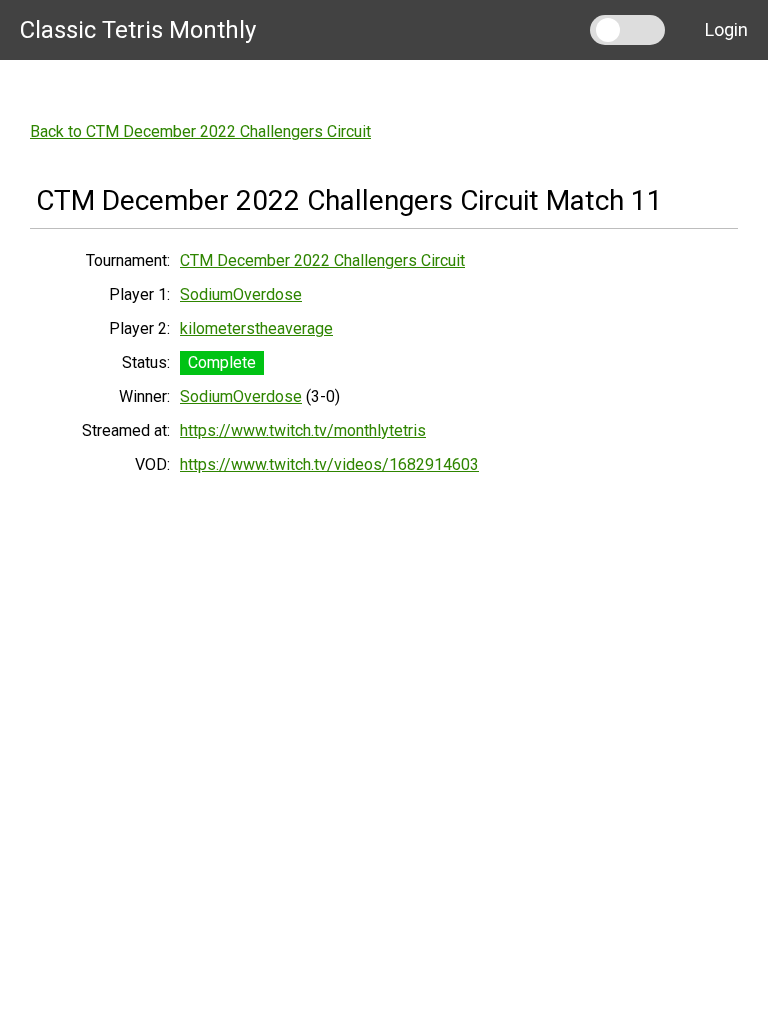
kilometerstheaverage (256, 328)
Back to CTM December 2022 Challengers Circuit (200, 131)
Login (726, 29)
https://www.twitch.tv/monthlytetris (303, 430)
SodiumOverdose (241, 294)
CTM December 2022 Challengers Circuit (322, 260)
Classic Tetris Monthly (138, 30)
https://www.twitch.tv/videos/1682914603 (329, 464)
